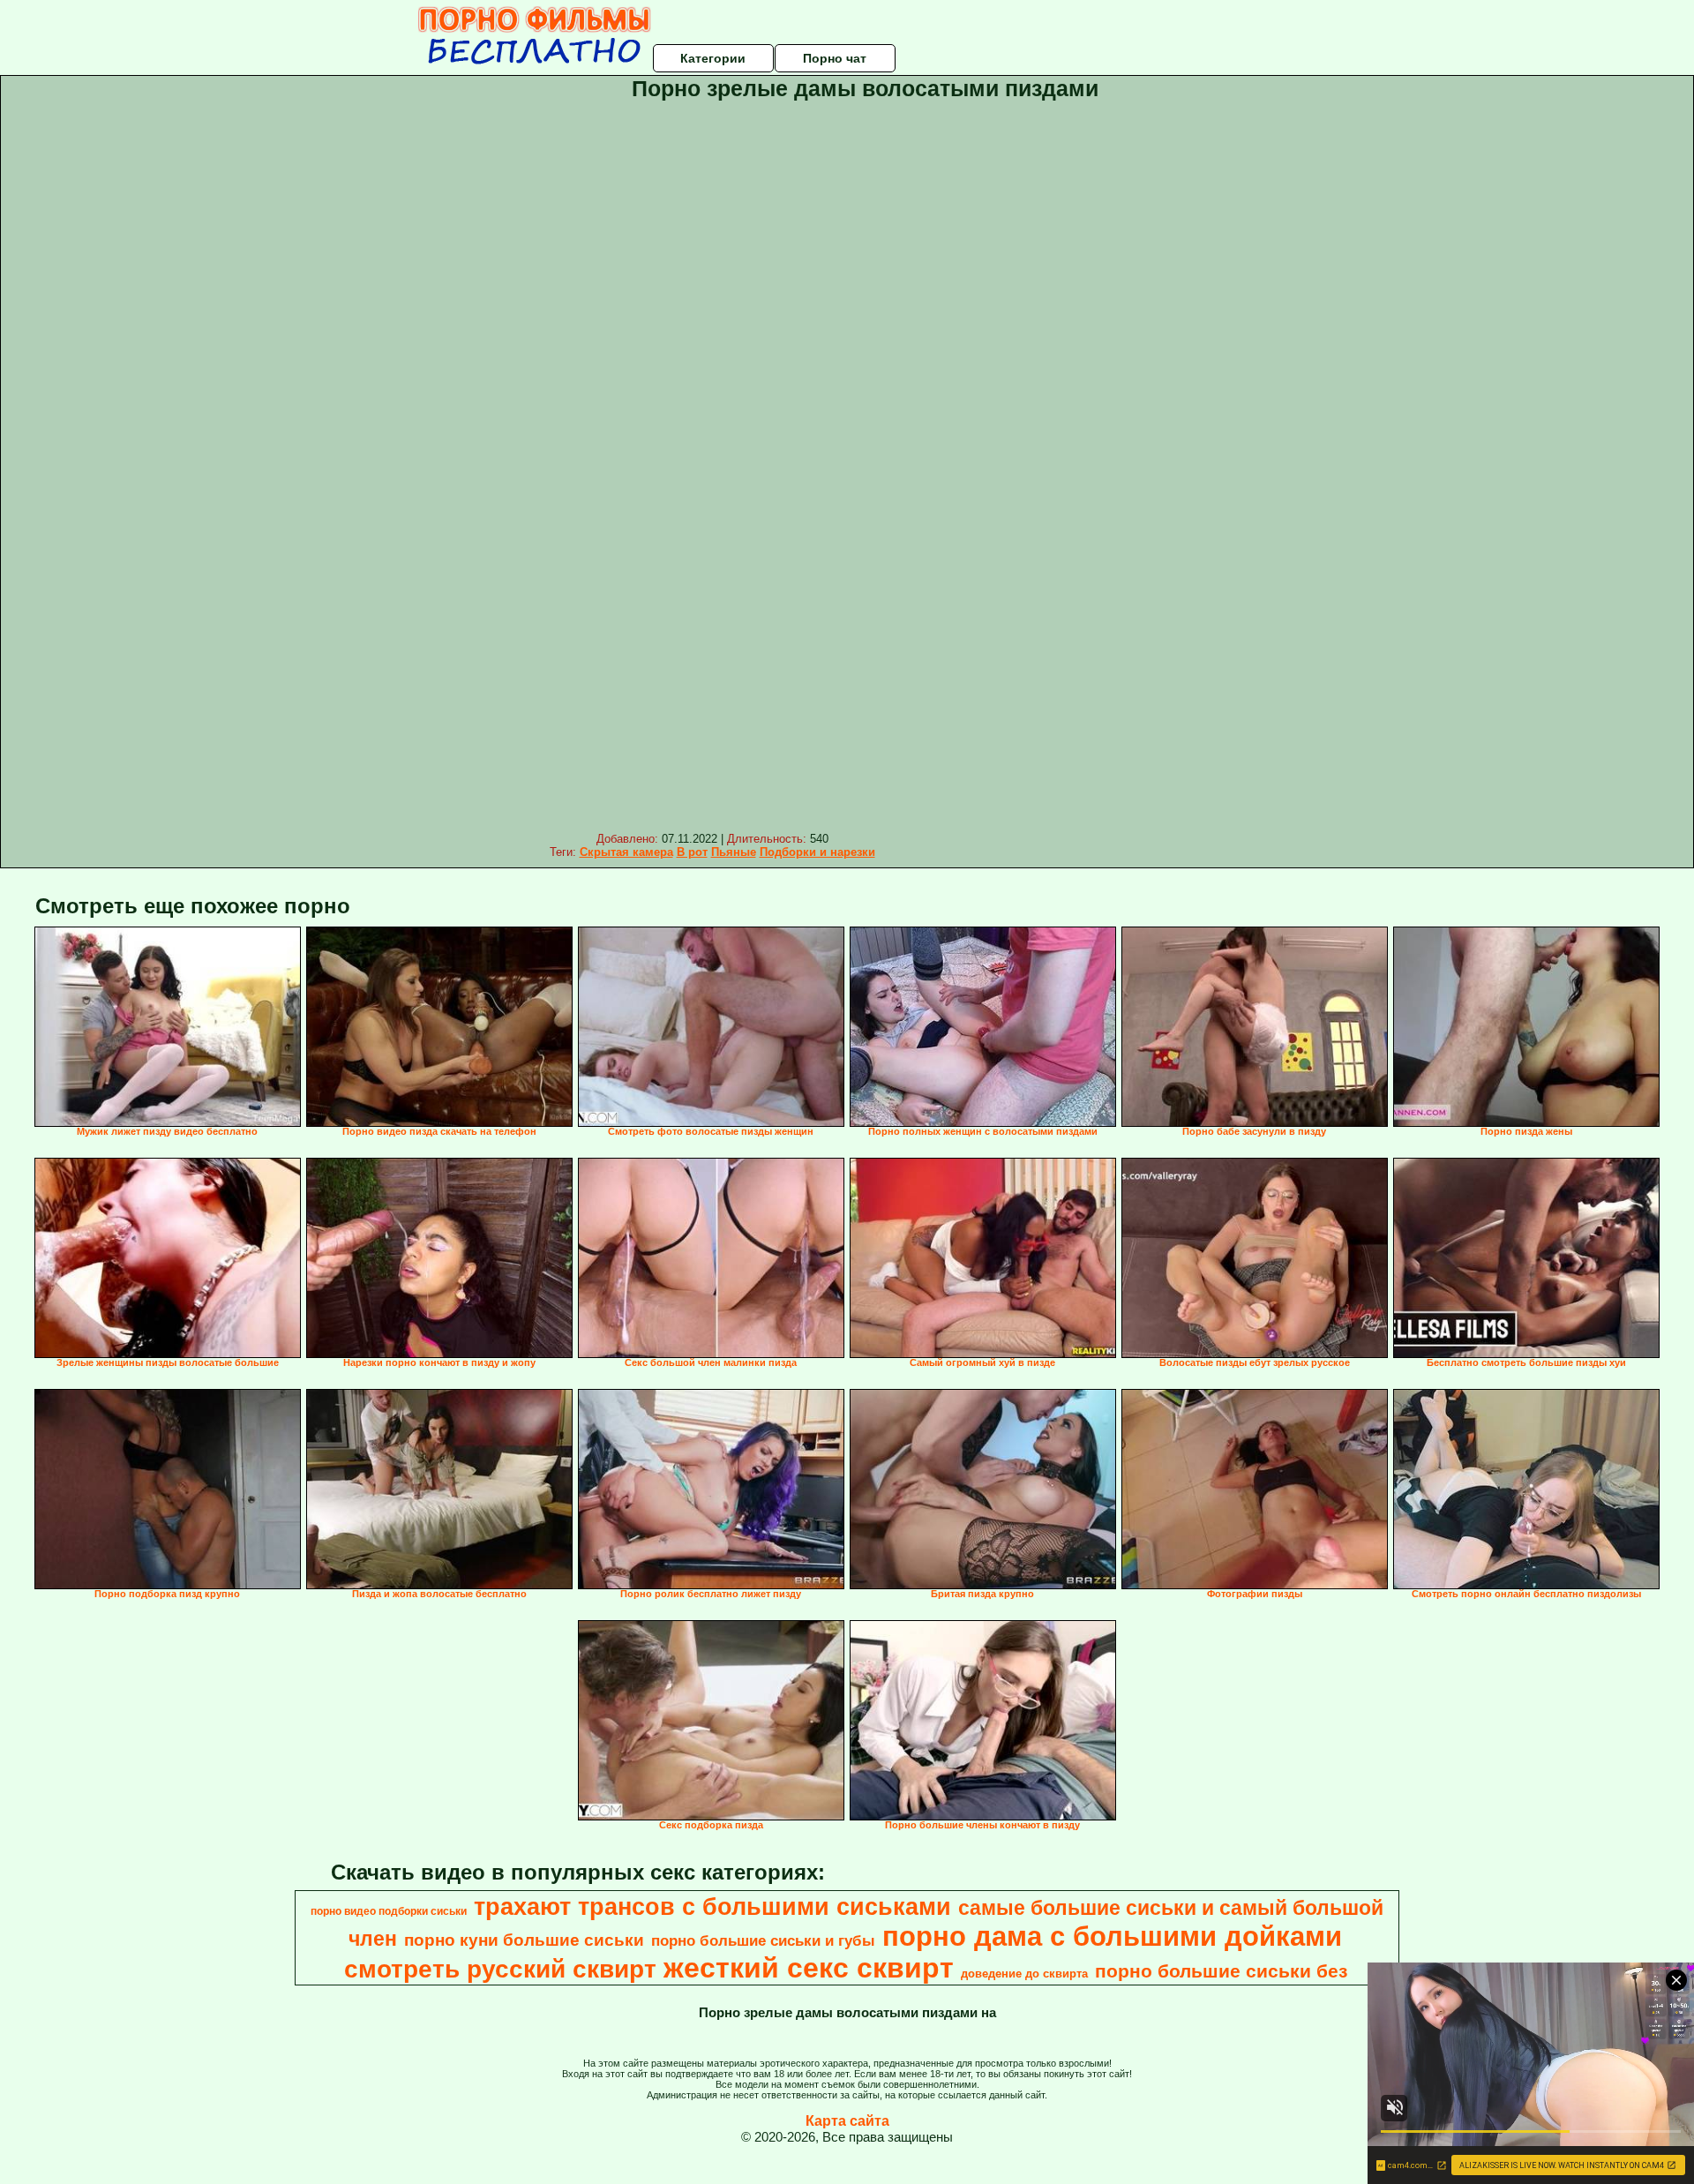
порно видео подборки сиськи (389, 1911)
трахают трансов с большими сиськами (712, 1907)
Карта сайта (847, 2121)
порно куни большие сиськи (524, 1940)
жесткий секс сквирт (809, 1968)
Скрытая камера (626, 852)
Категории (713, 58)
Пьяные (734, 852)
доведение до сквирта (1024, 1974)
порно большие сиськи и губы (763, 1940)
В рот (692, 852)
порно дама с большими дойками (1112, 1936)
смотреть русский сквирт (500, 1969)
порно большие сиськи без (1221, 1971)
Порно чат (835, 58)
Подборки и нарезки (817, 852)
